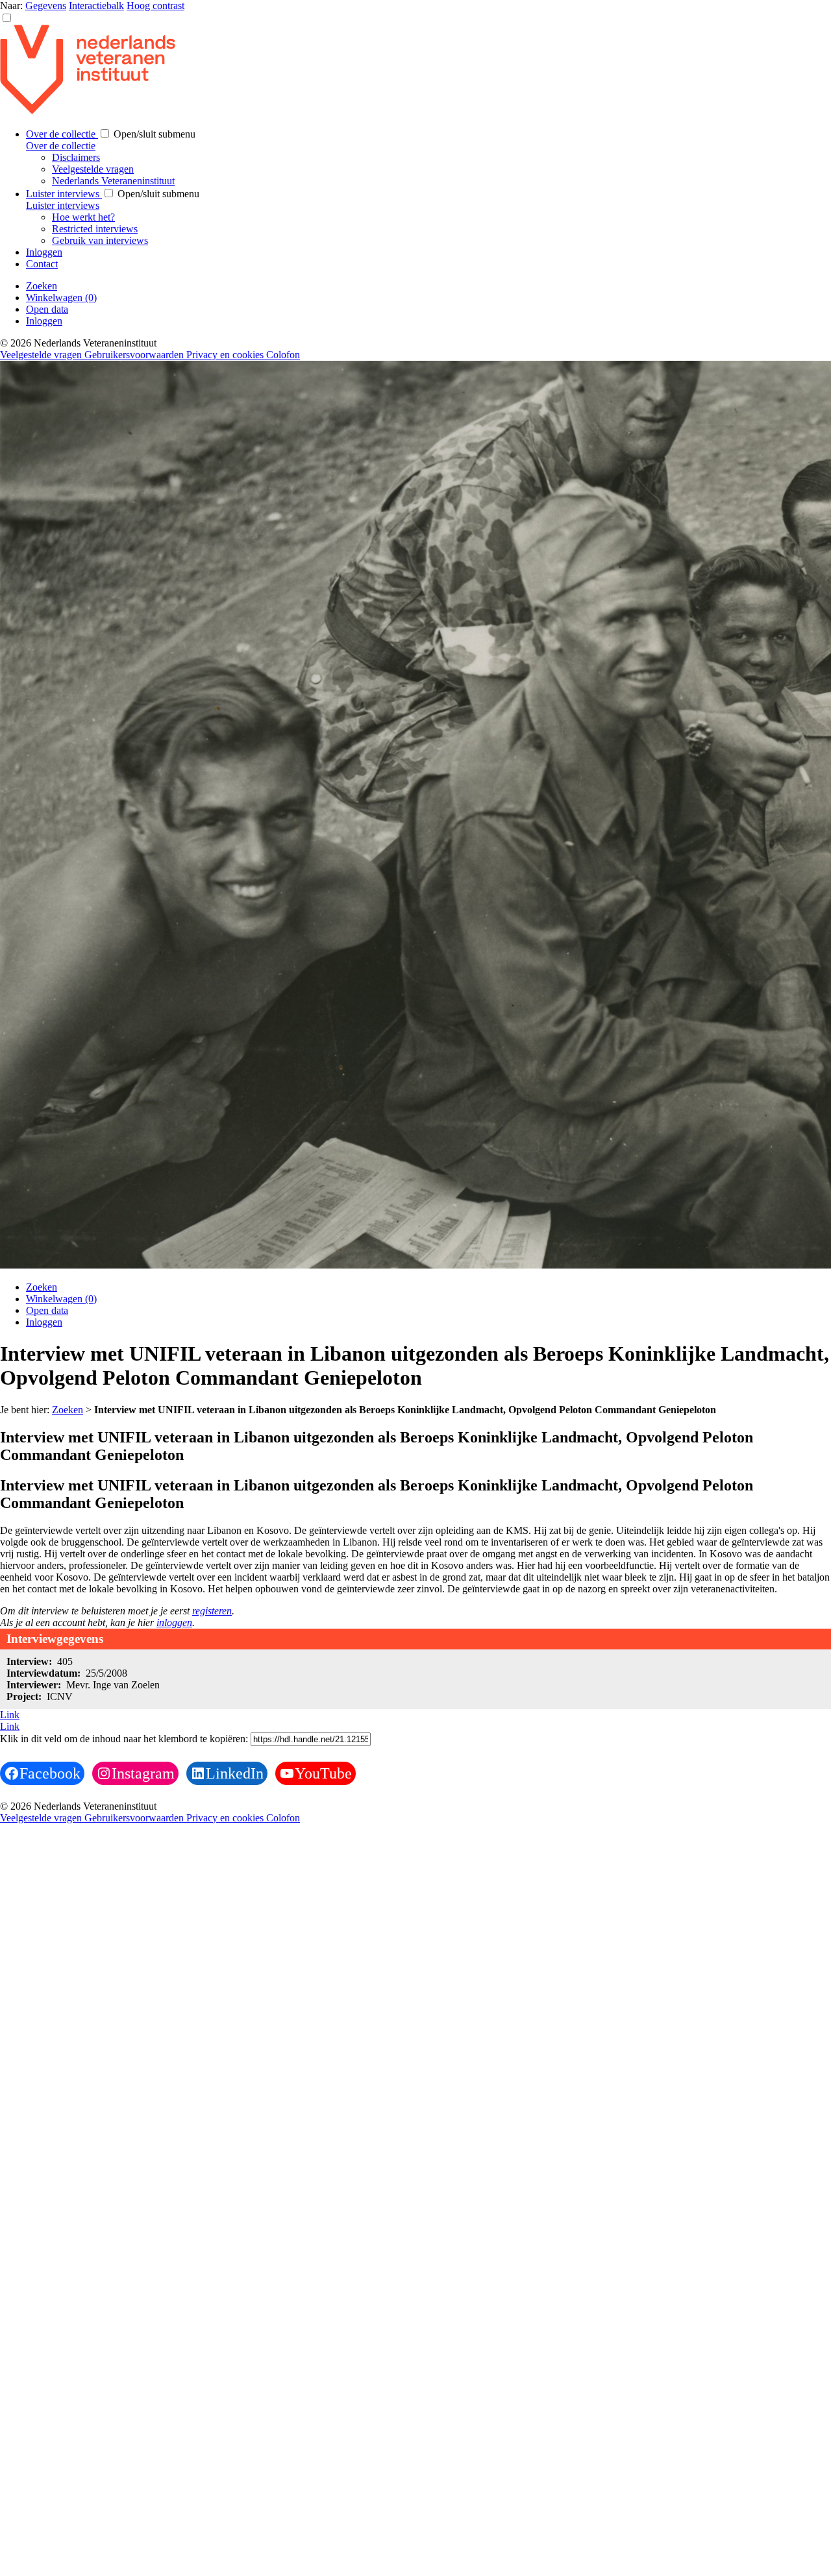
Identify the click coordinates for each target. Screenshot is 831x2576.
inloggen (174, 1622)
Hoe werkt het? (83, 217)
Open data (47, 309)
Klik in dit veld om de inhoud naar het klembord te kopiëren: (125, 1739)
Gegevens (46, 6)
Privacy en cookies (226, 355)
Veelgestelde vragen (93, 169)
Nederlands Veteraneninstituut (113, 181)
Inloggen (44, 252)
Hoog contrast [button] (155, 6)
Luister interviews (64, 194)
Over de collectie (62, 134)
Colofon (283, 355)
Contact (42, 264)
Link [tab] (10, 1715)
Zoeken (42, 286)
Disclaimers (76, 157)
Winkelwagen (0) (61, 298)
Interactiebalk (96, 6)
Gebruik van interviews (100, 240)
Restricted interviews (95, 229)
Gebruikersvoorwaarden (135, 355)
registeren (212, 1611)
